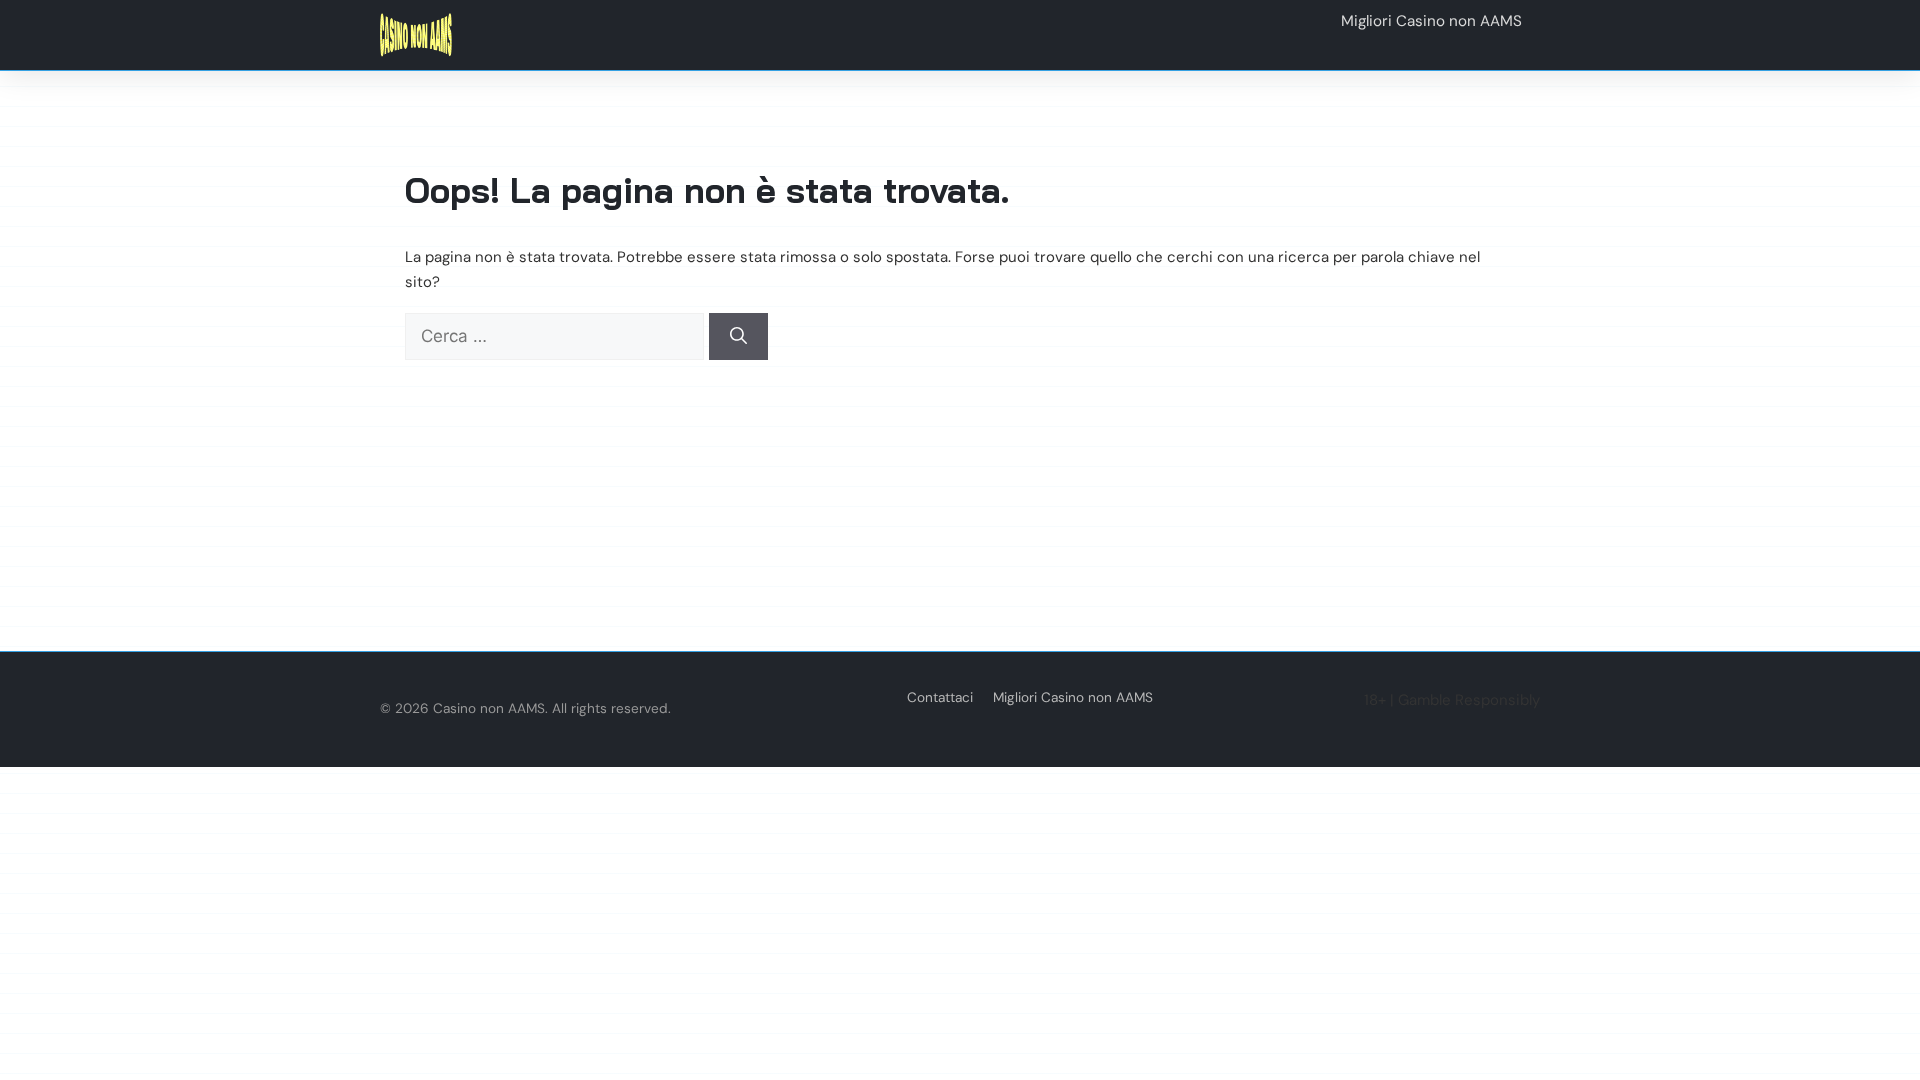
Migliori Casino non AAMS (1073, 697)
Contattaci (940, 697)
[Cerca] (738, 337)
